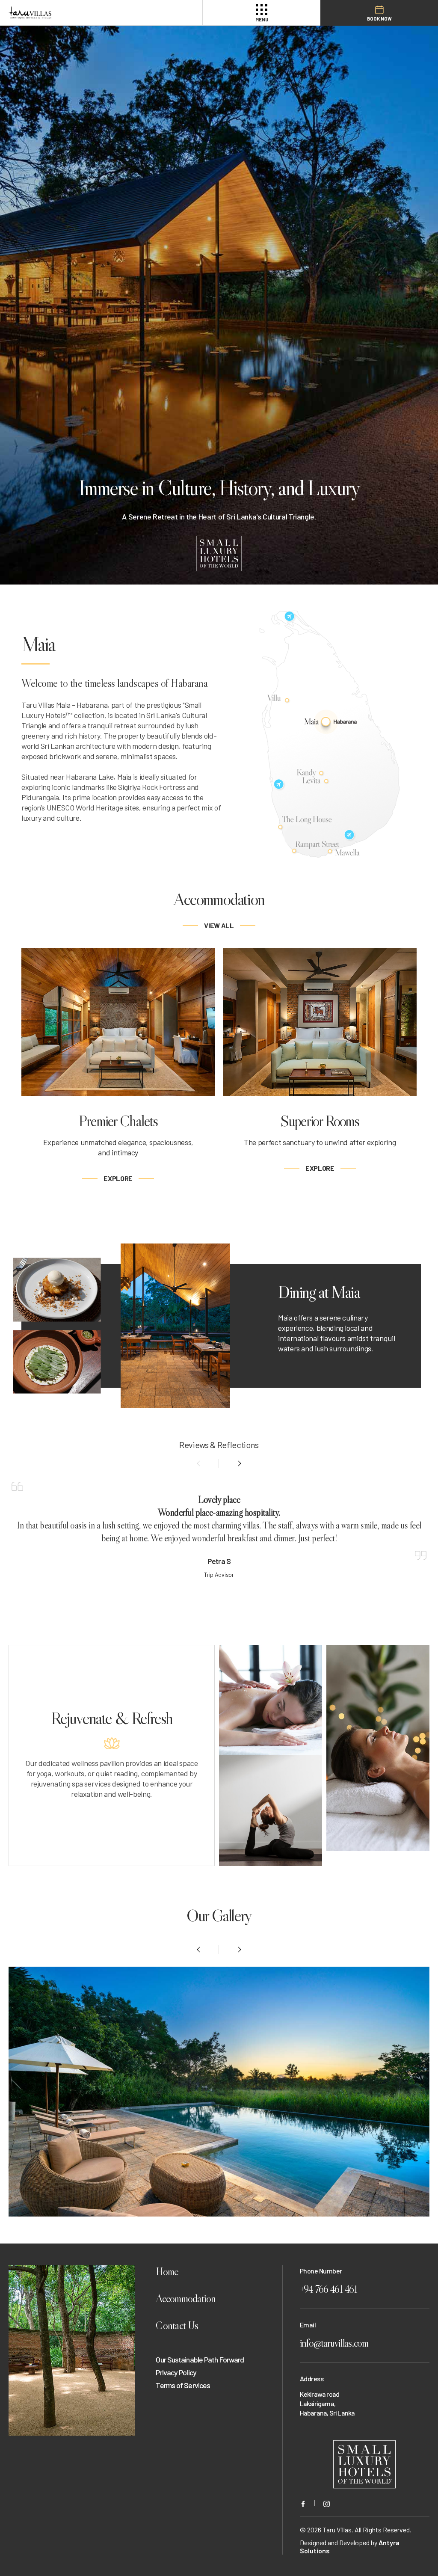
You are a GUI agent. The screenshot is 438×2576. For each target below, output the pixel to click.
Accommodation (186, 2299)
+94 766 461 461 (328, 2289)
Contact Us (177, 2325)
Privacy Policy (176, 2372)
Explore (118, 1178)
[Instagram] (327, 2503)
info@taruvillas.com (334, 2343)
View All (219, 925)
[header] (85, 13)
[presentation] (199, 1463)
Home (167, 2272)
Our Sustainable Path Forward (200, 2359)
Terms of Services (183, 2385)
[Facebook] (303, 2503)
